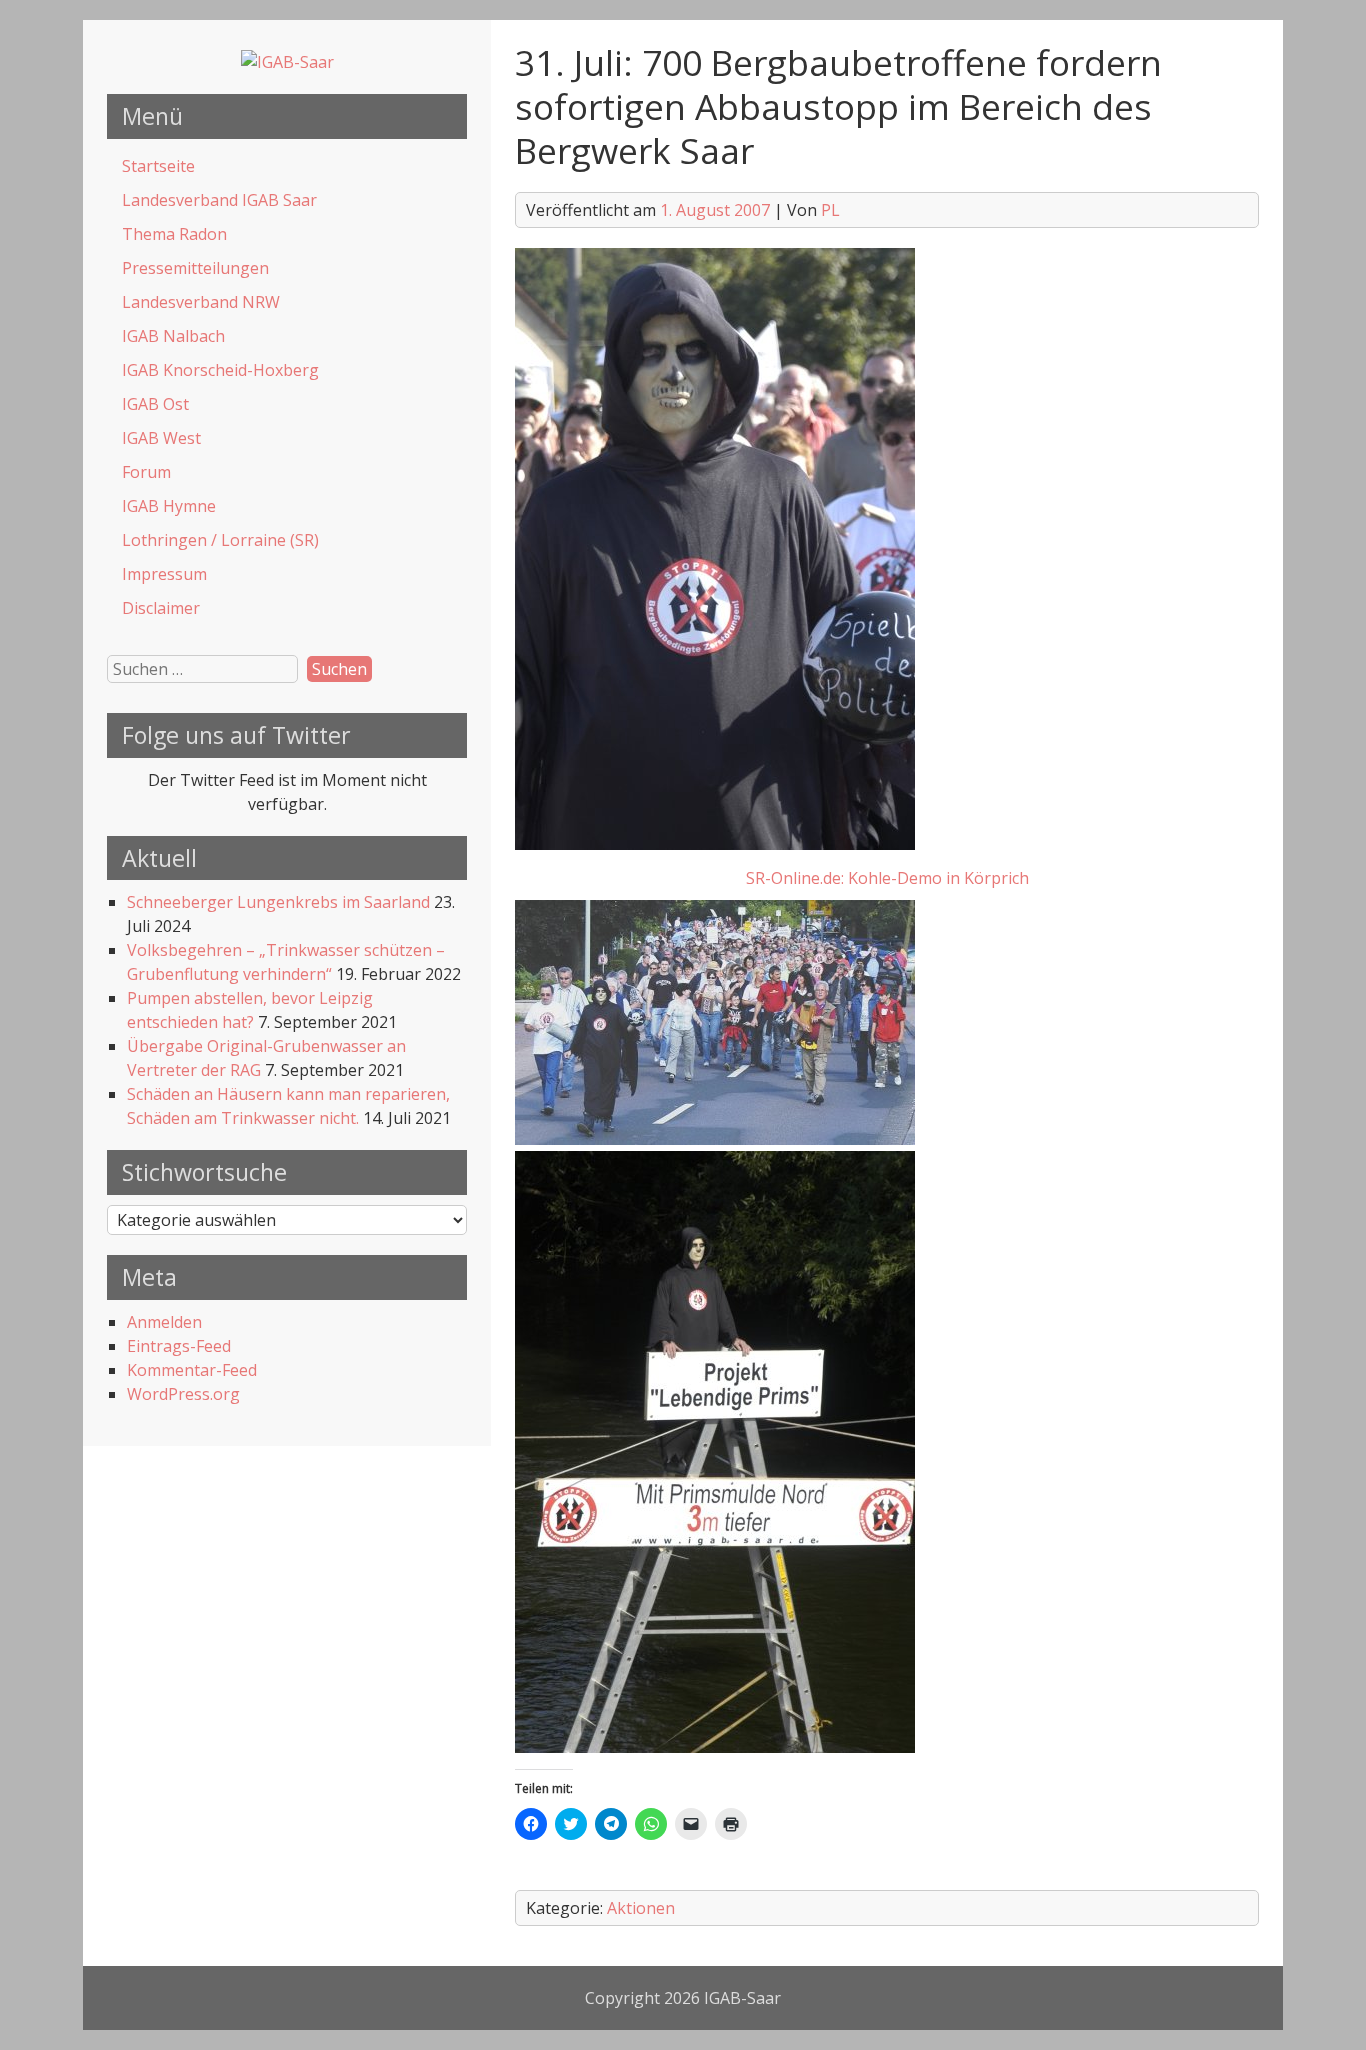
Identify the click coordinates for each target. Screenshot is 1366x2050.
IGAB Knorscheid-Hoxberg (220, 370)
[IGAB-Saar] (287, 62)
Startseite (158, 166)
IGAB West (161, 438)
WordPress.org (183, 1394)
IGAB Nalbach (173, 336)
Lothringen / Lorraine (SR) (220, 540)
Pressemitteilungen (195, 268)
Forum (146, 472)
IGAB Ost (155, 404)
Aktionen (641, 1908)
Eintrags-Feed (179, 1346)
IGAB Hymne (169, 506)
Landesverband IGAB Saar (219, 200)
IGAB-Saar (742, 1998)
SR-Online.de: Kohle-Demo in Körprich (887, 878)
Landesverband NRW (201, 302)
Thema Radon (174, 234)
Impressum (164, 574)
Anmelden (164, 1322)
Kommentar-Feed (192, 1370)
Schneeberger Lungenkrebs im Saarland (278, 902)
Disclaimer (161, 608)
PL (830, 210)
